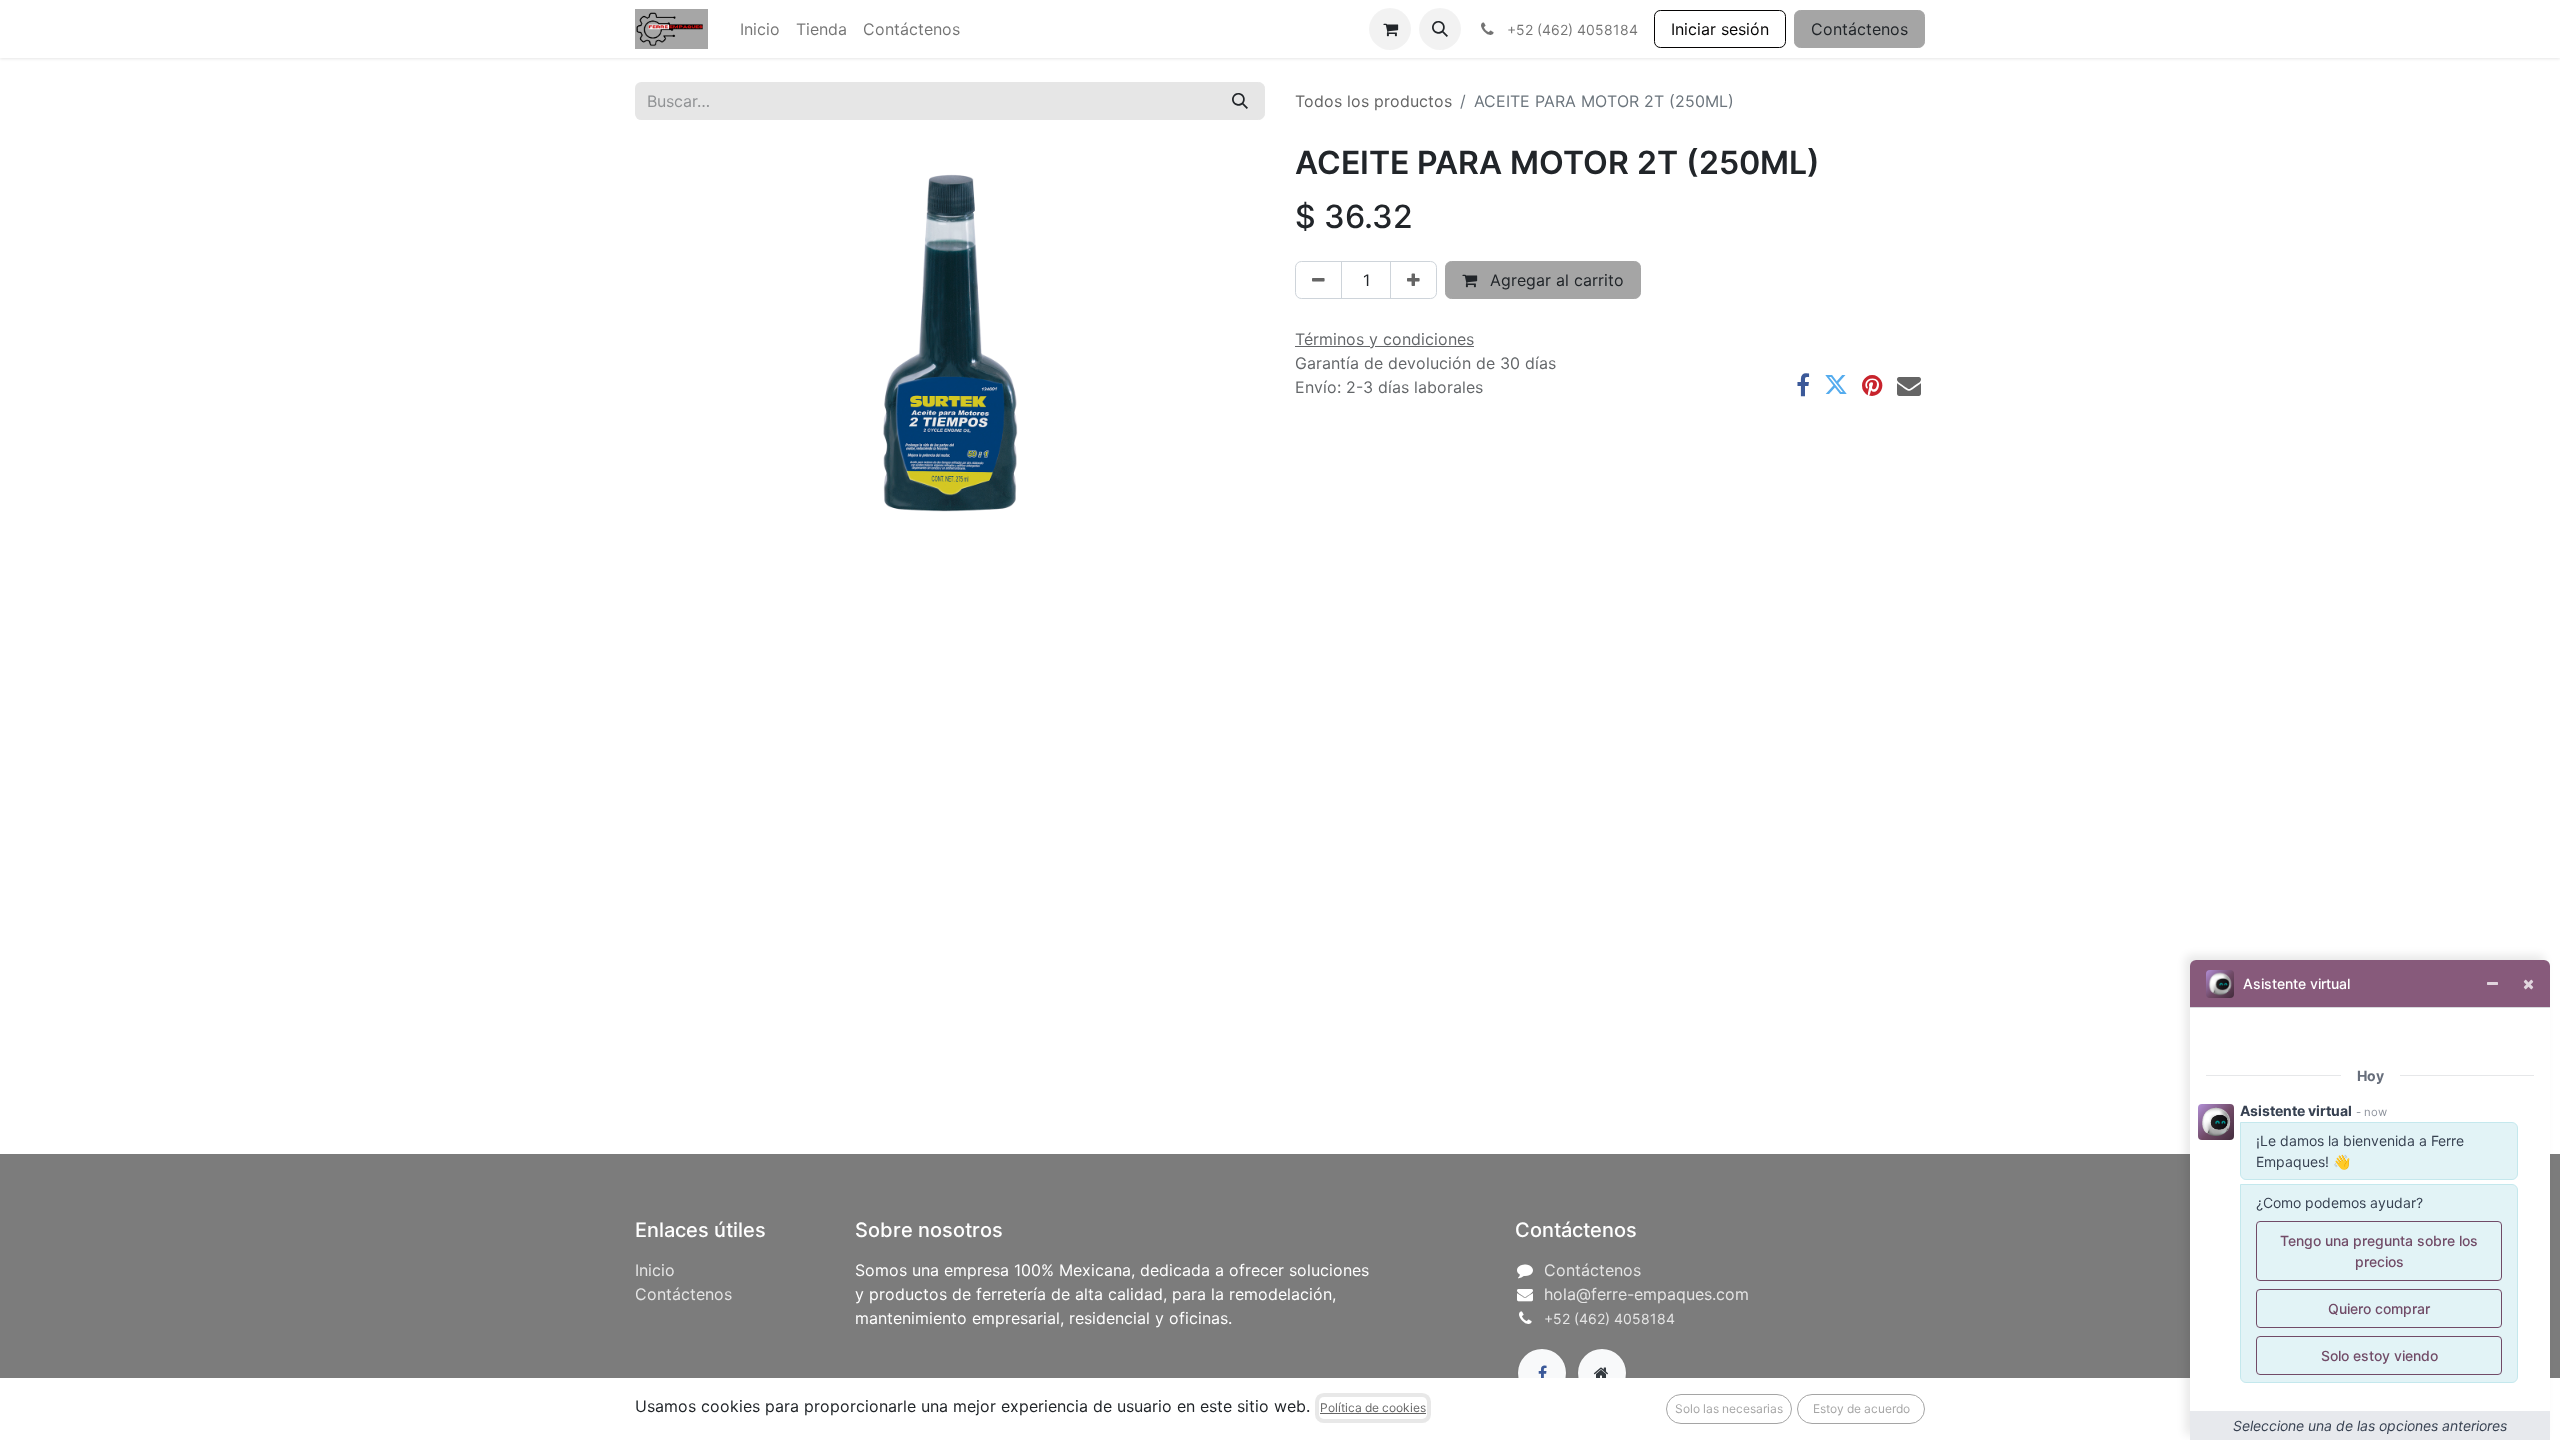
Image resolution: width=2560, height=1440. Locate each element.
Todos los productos (1373, 101)
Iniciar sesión (1720, 29)
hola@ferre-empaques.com (1646, 1294)
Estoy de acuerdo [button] (1861, 1408)
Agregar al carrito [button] (1554, 280)
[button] (1440, 29)
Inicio (655, 1270)
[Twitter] (1836, 385)
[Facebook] (1803, 385)
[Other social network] (1602, 1373)
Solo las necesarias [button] (1729, 1408)
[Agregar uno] (1413, 280)
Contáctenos (1859, 29)
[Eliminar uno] (1318, 280)
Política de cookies (1373, 1407)
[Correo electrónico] (1909, 385)
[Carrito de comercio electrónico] (1390, 29)
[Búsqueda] (1240, 101)
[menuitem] (760, 29)
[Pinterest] (1872, 385)
